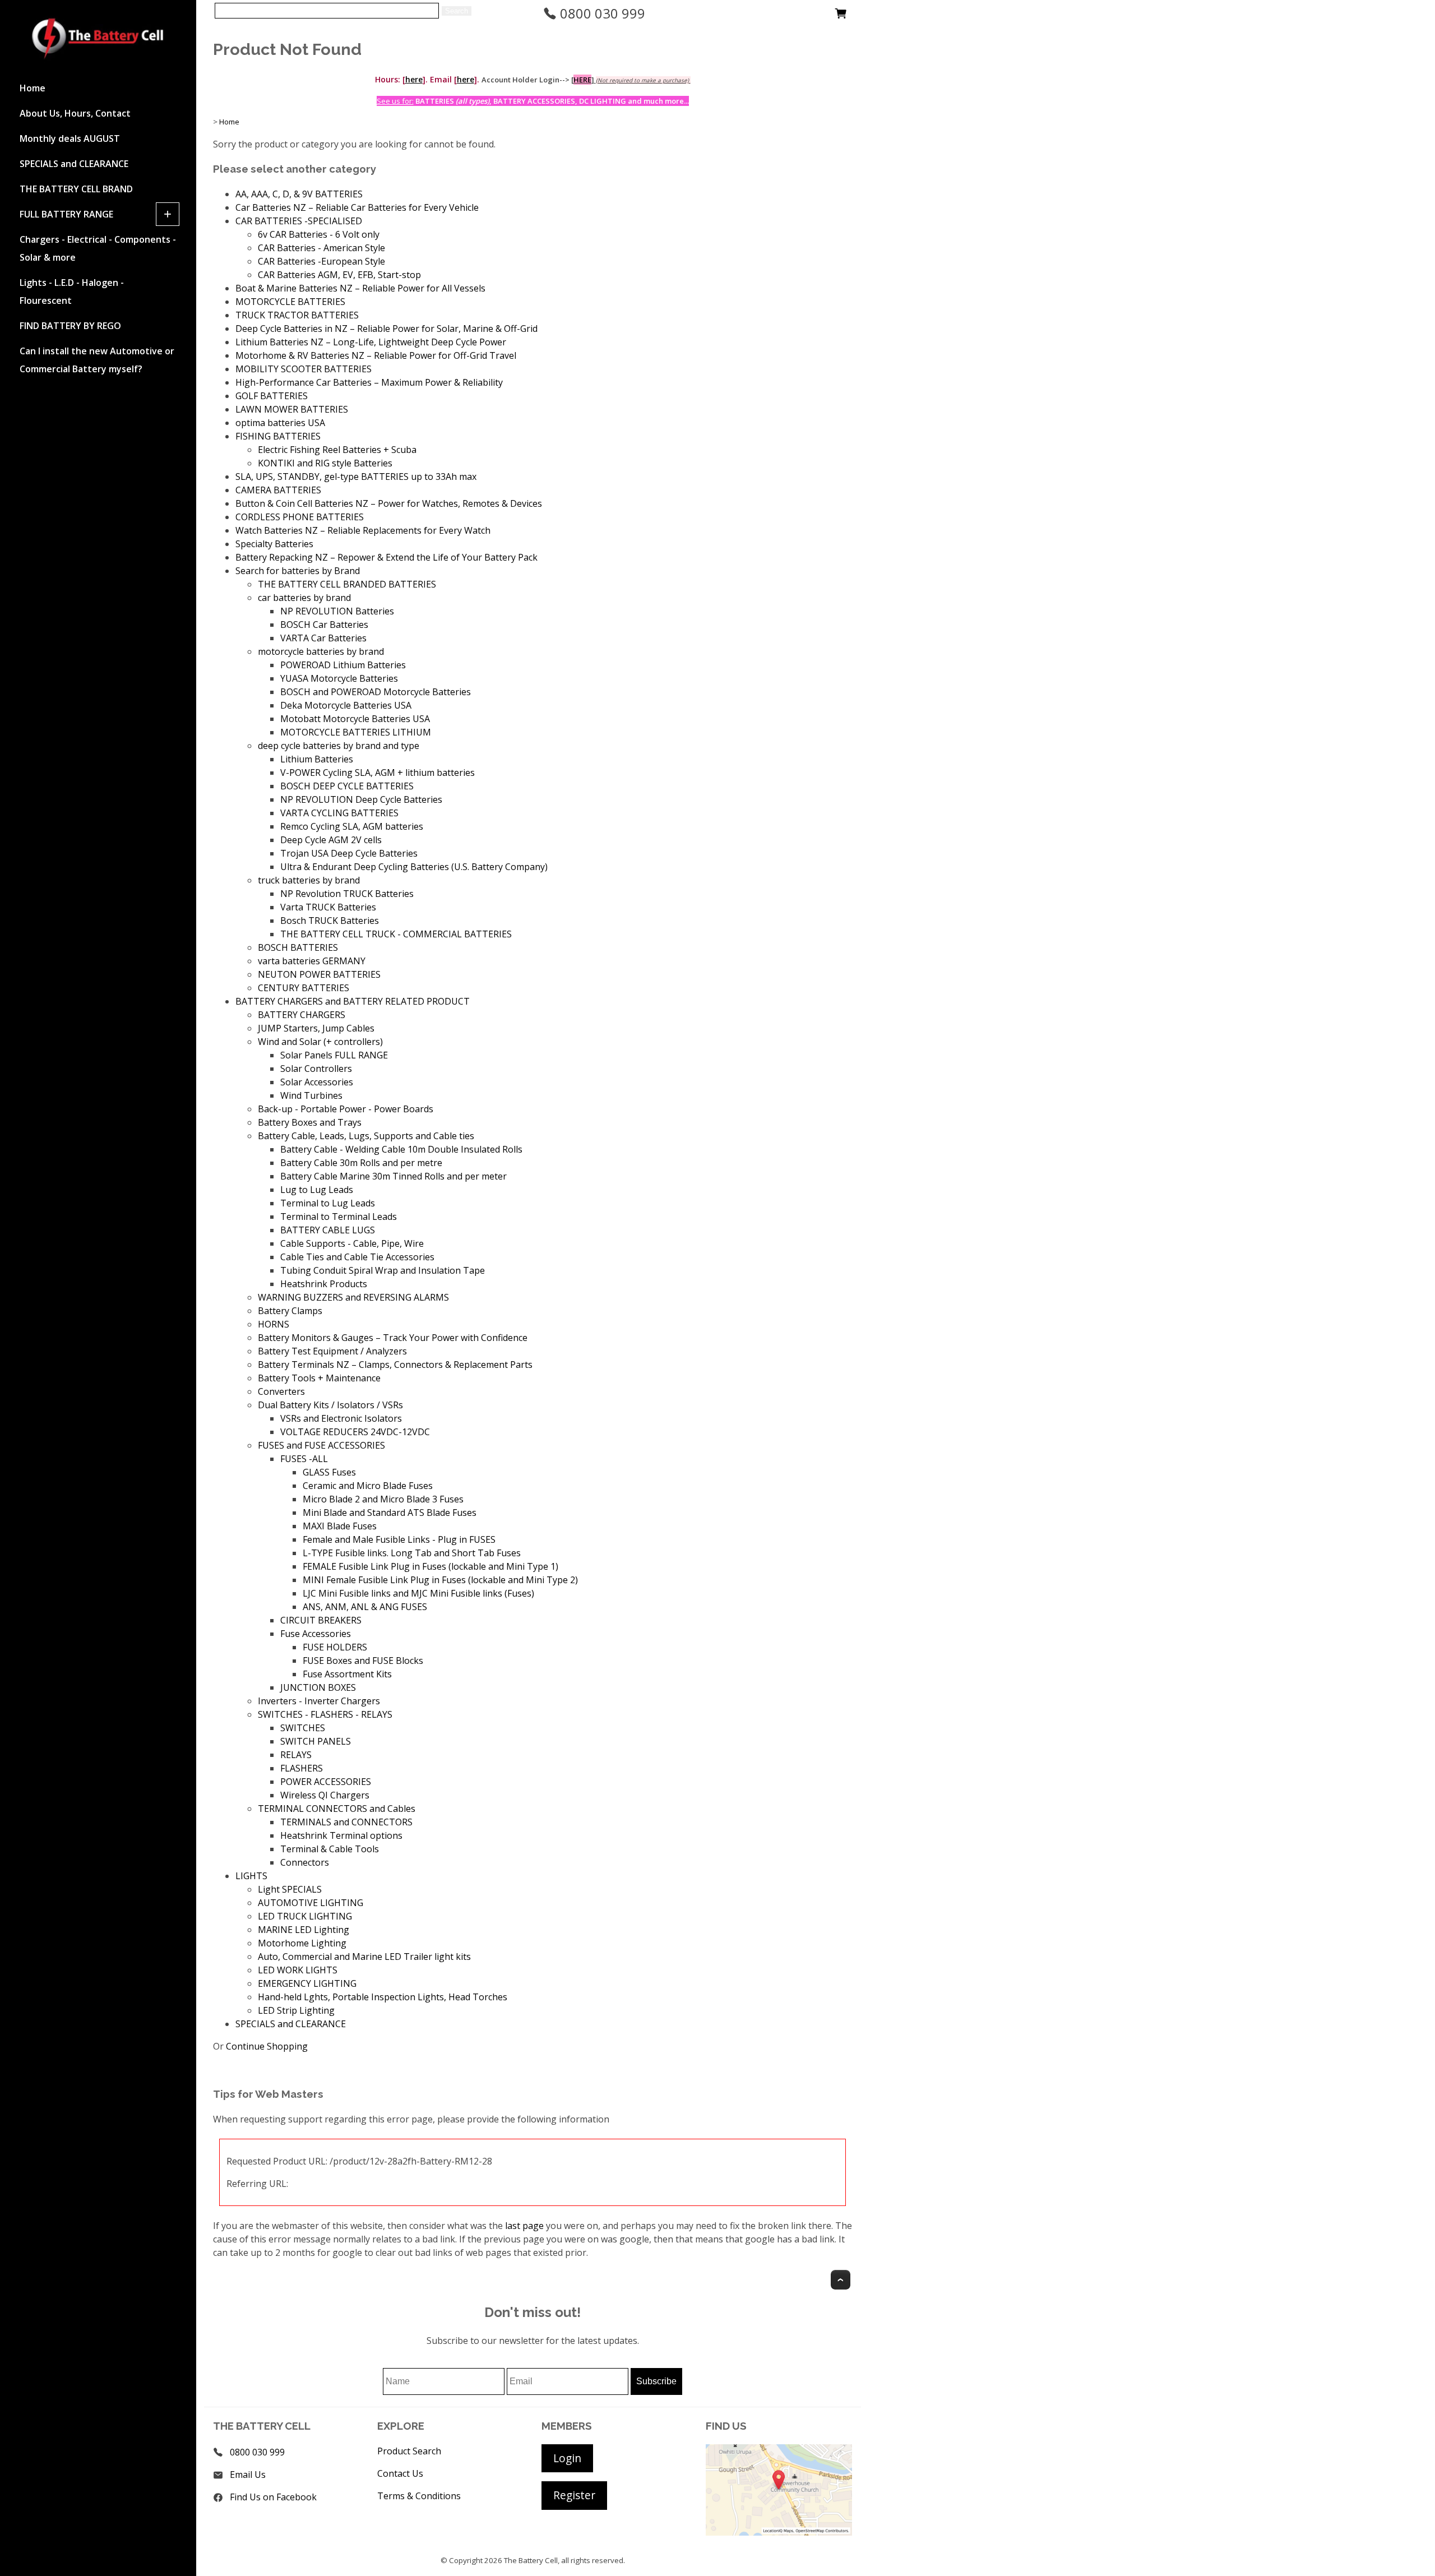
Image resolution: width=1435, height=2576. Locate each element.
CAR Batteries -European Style (321, 261)
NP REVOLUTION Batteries (337, 611)
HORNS (274, 1324)
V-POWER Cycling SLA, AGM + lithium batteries (378, 773)
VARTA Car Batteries (323, 638)
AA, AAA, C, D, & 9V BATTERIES (299, 194)
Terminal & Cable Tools (330, 1849)
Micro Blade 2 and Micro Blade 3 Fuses (383, 1499)
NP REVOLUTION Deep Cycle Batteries (361, 799)
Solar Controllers (316, 1069)
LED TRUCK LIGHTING (305, 1916)
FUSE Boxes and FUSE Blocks (363, 1661)
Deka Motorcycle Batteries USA (346, 705)
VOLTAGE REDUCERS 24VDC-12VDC (355, 1432)
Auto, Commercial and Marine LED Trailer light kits (364, 1957)
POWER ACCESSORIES (326, 1782)
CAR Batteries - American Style (321, 248)
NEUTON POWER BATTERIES (319, 974)
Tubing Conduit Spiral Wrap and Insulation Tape (383, 1270)
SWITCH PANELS (316, 1741)
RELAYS (296, 1755)
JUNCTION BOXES (318, 1687)
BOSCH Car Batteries (324, 625)
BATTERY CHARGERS (302, 1015)
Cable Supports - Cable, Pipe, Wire (352, 1243)
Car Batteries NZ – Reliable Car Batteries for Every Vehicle (357, 207)
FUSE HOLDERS (335, 1647)
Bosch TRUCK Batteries (330, 921)
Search (457, 11)
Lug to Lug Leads (317, 1190)
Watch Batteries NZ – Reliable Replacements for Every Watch (363, 530)
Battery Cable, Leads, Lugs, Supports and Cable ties (366, 1136)
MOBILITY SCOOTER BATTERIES (304, 369)
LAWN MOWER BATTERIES (292, 409)
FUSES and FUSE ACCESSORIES (321, 1445)
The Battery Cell (531, 2560)
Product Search (409, 2451)
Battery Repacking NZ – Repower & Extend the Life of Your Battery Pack (386, 557)
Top (841, 2280)
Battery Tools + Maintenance (319, 1378)
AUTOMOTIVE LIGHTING (311, 1903)
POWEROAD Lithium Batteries (343, 665)
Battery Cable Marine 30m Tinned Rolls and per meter (394, 1176)
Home (33, 88)
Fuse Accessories (316, 1634)
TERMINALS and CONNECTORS (346, 1822)
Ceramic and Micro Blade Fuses (368, 1486)
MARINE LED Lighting (304, 1930)
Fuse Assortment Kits (347, 1674)
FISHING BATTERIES (278, 436)
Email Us (248, 2475)
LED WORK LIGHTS (298, 1970)
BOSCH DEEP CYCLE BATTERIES (347, 786)
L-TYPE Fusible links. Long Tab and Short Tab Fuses (412, 1553)
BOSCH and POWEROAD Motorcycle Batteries (376, 692)
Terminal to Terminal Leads (339, 1217)
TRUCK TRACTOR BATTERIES (297, 315)
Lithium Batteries (317, 759)
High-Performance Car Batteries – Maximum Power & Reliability (369, 382)
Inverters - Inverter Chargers (319, 1701)
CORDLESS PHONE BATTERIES (300, 517)
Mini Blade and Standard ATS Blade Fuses (390, 1513)
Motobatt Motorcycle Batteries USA (355, 719)
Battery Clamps (290, 1311)
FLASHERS (302, 1768)
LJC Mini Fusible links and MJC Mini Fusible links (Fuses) (418, 1593)
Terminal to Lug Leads (328, 1203)
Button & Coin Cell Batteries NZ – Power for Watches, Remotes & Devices (389, 503)
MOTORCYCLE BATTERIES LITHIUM (356, 732)
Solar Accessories (317, 1082)
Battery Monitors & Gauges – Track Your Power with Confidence (393, 1338)
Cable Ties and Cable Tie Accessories (357, 1257)
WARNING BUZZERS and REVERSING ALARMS (353, 1297)
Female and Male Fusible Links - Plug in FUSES (399, 1539)
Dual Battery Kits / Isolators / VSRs (330, 1405)
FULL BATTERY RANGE (66, 214)
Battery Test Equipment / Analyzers (332, 1351)
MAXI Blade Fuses (340, 1526)
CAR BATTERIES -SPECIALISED (299, 221)
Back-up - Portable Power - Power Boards (346, 1109)
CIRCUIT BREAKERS (321, 1620)
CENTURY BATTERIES (304, 988)
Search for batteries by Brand (298, 571)
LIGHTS (251, 1876)
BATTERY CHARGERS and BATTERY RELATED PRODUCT (353, 1001)
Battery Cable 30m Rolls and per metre (361, 1163)
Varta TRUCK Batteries (328, 907)
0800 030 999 (601, 13)
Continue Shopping (267, 2046)
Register (574, 2495)
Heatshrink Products (324, 1284)
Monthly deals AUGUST (70, 138)
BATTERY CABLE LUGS (328, 1230)
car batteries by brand (304, 598)
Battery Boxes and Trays (310, 1122)
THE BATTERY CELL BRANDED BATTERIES (347, 584)
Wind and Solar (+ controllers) (320, 1042)
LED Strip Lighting (296, 2010)
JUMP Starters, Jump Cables (316, 1028)
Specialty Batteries (274, 544)
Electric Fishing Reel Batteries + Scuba (337, 450)
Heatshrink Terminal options (341, 1835)
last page (524, 2226)
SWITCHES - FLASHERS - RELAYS (325, 1714)
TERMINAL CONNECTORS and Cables (337, 1809)
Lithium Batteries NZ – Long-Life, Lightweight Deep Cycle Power (371, 342)
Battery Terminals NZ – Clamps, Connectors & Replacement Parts (395, 1365)
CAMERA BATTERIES (278, 490)
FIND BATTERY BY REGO (70, 326)
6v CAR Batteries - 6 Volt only (319, 234)
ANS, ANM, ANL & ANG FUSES (365, 1607)
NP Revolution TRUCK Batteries (347, 894)
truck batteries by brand (309, 880)
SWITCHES (303, 1728)
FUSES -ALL (304, 1459)
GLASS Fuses (329, 1472)
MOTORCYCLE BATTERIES (290, 302)
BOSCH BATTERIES (298, 947)
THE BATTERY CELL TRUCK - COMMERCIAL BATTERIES (396, 934)
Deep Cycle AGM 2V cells (331, 840)
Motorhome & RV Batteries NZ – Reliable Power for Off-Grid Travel (376, 355)
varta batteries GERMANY (312, 961)
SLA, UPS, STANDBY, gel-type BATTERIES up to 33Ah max (356, 477)
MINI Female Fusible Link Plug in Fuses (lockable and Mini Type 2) (440, 1580)
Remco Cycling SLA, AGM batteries (352, 826)
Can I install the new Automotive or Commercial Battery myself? (97, 360)
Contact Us (400, 2473)
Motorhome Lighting (302, 1943)
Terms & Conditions (419, 2496)
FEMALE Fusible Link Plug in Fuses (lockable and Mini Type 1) (430, 1566)
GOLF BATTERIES (272, 396)
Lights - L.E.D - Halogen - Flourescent (72, 292)
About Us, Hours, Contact (75, 113)
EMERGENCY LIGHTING (307, 1983)
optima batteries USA (280, 423)
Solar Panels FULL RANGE (334, 1055)
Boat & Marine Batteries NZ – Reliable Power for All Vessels (360, 288)
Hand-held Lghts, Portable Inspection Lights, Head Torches (383, 1997)
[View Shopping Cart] (841, 16)
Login (567, 2458)
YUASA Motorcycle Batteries (339, 678)
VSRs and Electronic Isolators (341, 1418)
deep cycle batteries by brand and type (339, 746)
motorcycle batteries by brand (321, 651)
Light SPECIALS (290, 1889)
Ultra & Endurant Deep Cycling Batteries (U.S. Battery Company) (414, 867)
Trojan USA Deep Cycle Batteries (349, 853)
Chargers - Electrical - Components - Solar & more (98, 248)
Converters (281, 1391)
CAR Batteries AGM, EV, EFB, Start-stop (339, 275)
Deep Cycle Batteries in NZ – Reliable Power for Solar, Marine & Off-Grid (386, 329)
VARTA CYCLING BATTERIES (339, 813)
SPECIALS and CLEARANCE (74, 164)
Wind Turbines (311, 1095)
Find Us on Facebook (273, 2497)
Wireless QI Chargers (325, 1795)
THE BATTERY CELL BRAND (76, 189)
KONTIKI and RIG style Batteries (325, 463)
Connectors (305, 1862)
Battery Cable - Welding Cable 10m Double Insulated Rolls (401, 1149)
